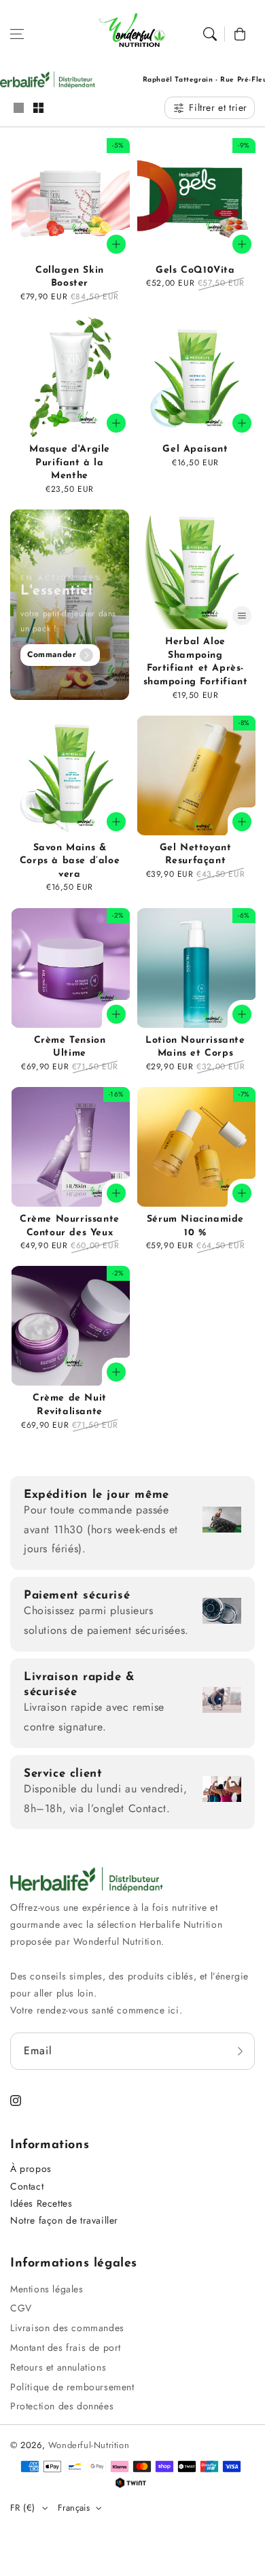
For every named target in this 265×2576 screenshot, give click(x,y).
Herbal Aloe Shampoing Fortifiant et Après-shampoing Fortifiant (196, 662)
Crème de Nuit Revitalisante (70, 1405)
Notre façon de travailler (64, 2220)
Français (74, 2508)
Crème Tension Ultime (70, 1047)
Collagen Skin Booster (70, 277)
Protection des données (62, 2406)
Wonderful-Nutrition (89, 2445)
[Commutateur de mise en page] (18, 109)
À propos (31, 2169)
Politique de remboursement (72, 2387)
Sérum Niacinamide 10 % (195, 1226)
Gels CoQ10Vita (195, 270)
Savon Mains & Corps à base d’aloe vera (70, 861)
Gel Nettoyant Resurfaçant (196, 855)
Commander (52, 654)
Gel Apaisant (195, 449)
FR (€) (22, 2508)
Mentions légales (47, 2289)
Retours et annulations (58, 2367)
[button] (17, 34)
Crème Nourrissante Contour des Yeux (70, 1226)
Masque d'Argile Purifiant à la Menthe (70, 463)
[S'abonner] (240, 2051)
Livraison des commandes (67, 2328)
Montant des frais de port (66, 2347)
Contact (27, 2186)
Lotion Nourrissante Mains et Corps (195, 1047)
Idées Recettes (41, 2203)
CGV (21, 2308)
